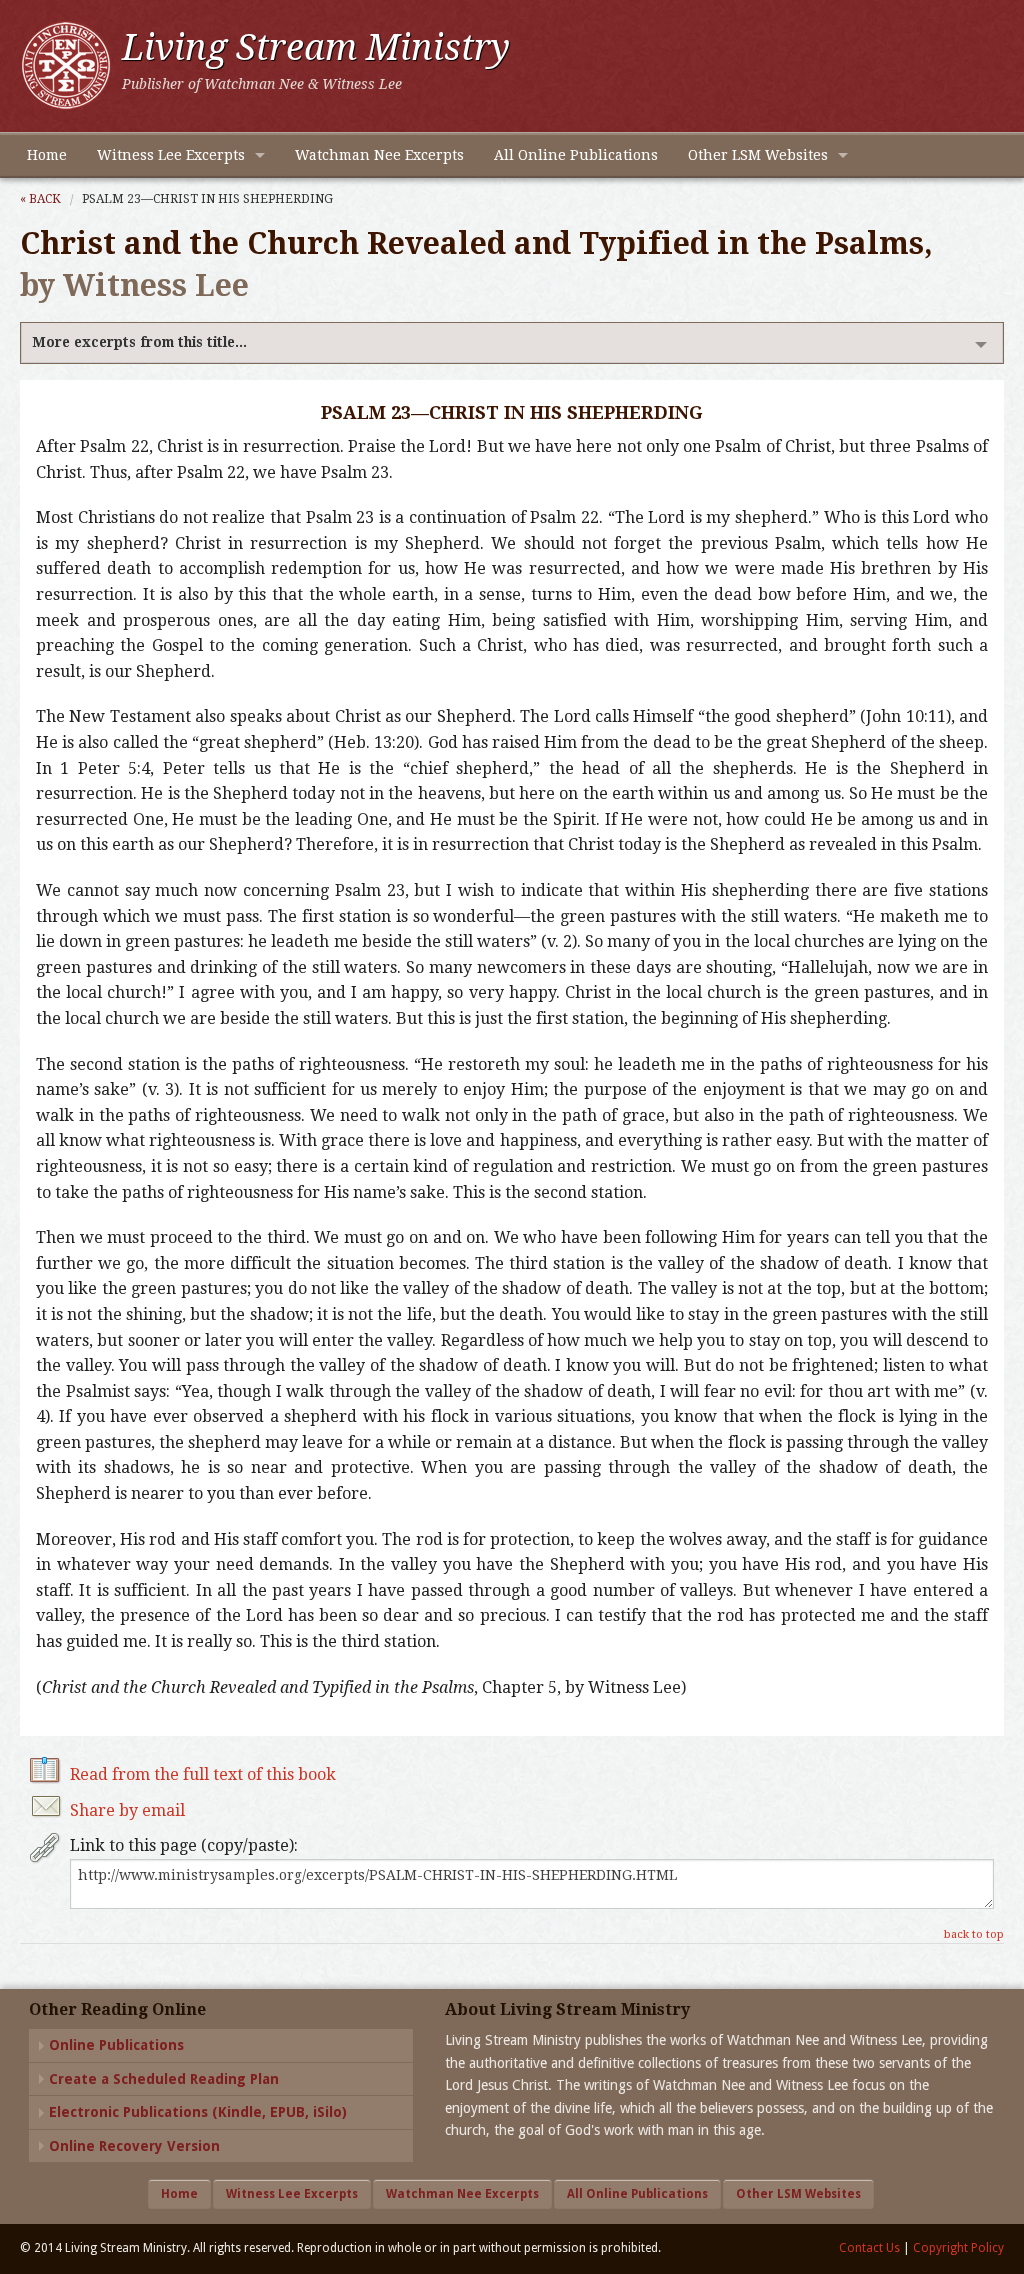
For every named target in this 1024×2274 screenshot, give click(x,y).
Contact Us (869, 2248)
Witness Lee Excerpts (171, 155)
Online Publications (116, 2045)
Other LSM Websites (758, 155)
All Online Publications (576, 155)
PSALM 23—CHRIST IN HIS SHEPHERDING (207, 199)
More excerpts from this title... (139, 342)
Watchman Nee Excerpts (379, 155)
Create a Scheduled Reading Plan (164, 2079)
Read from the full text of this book (203, 1774)
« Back (40, 199)
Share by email (127, 1810)
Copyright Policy (958, 2248)
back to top (974, 1934)
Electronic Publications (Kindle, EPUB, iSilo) (198, 2112)
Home (47, 155)
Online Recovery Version (134, 2146)
